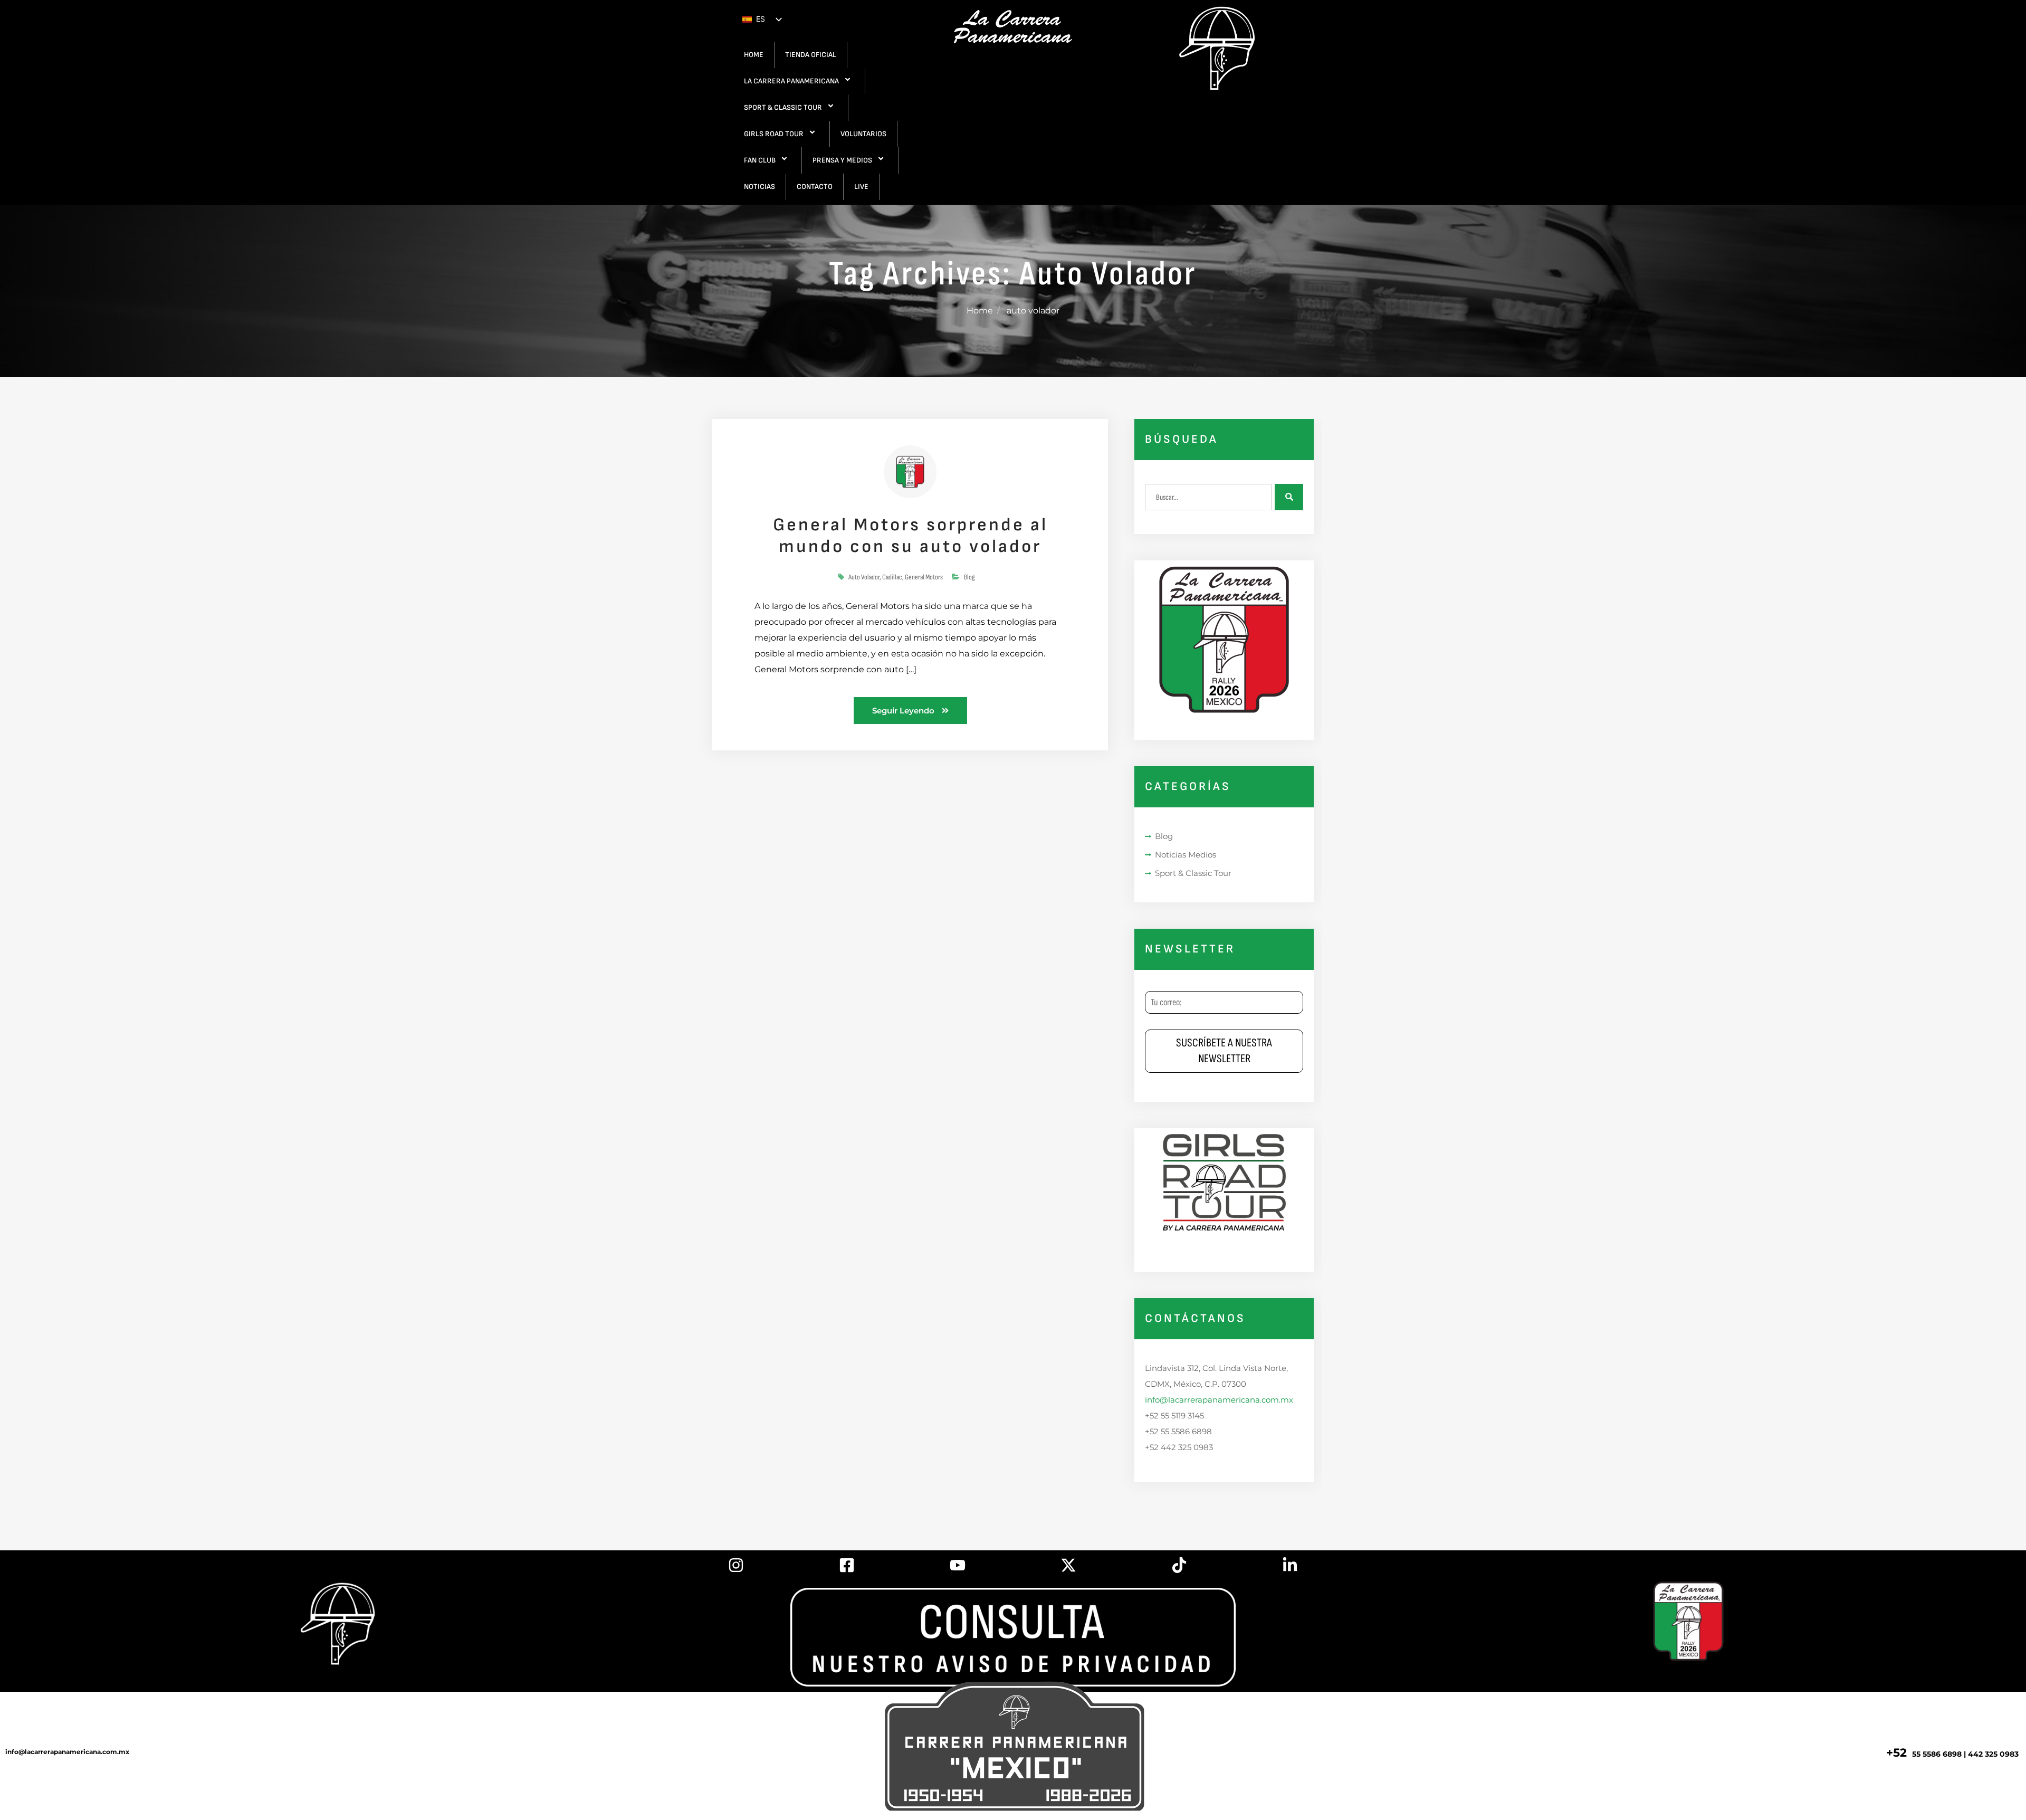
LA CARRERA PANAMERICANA (791, 81)
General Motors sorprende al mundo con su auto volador (910, 536)
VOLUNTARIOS (863, 134)
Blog (969, 577)
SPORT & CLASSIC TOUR (783, 107)
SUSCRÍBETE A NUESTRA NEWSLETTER (1224, 1051)
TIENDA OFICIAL (811, 55)
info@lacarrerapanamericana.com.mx (1219, 1400)
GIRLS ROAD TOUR (774, 134)
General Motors (924, 577)
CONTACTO (815, 187)
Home (980, 311)
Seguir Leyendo (904, 711)
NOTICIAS (759, 187)
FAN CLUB (760, 160)
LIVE (861, 187)
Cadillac (892, 577)
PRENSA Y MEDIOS (842, 160)
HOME (754, 55)
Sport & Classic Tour (1193, 873)
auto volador (864, 577)
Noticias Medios (1186, 855)
